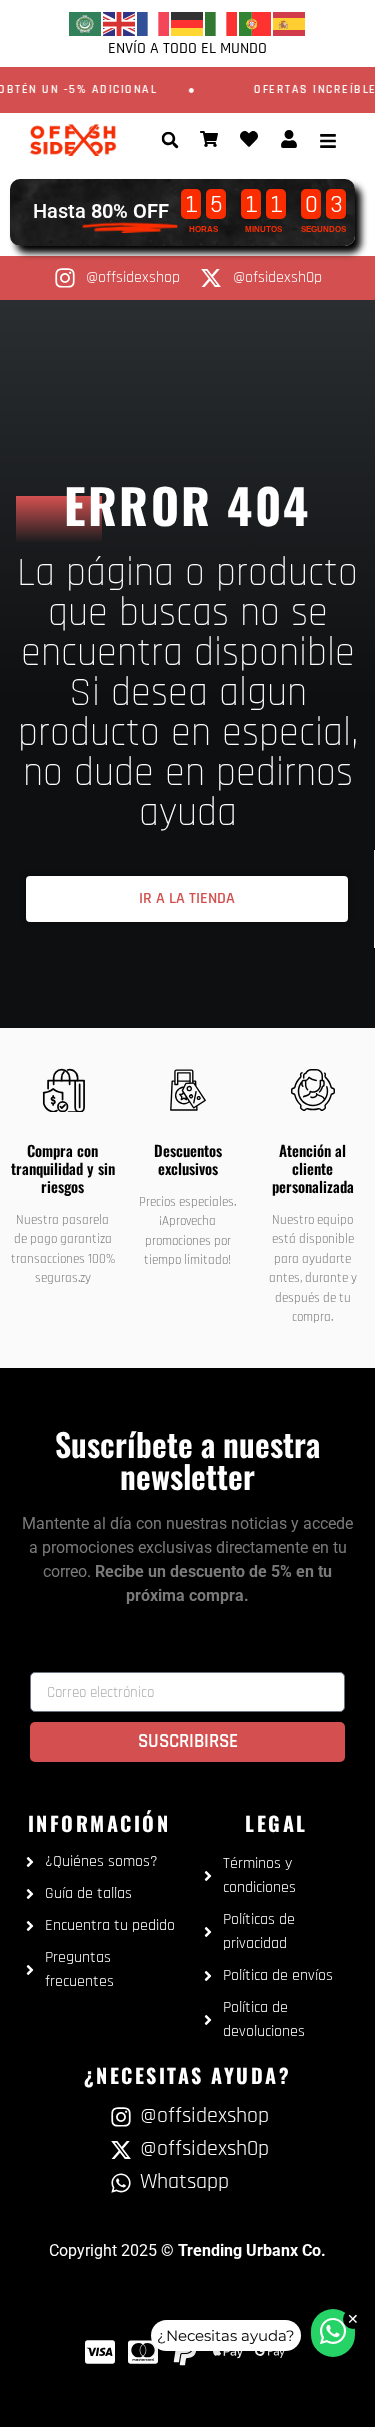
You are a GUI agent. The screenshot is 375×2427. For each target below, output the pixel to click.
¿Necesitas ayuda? (226, 2335)
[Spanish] (290, 23)
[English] (120, 23)
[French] (154, 23)
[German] (188, 23)
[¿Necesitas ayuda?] (333, 2333)
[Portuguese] (256, 23)
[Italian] (222, 23)
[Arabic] (86, 23)
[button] (170, 140)
